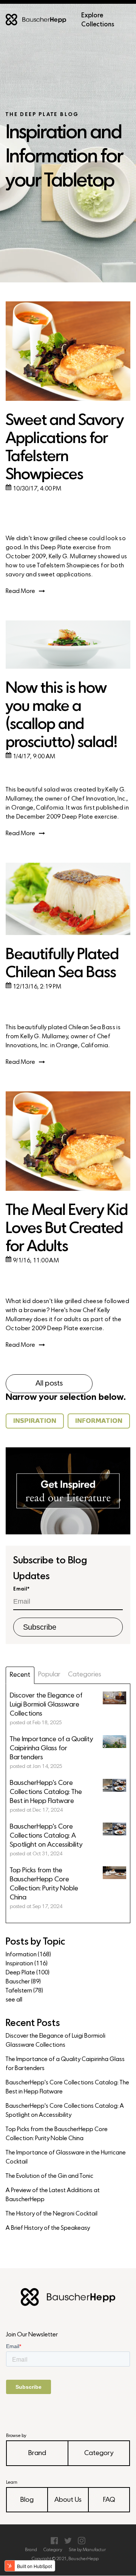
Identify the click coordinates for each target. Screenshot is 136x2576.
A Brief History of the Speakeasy (48, 2228)
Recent (20, 1675)
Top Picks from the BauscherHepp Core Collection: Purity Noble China (57, 2134)
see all (14, 2000)
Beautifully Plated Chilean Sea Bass (62, 964)
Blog (27, 2500)
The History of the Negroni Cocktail (52, 2214)
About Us (68, 2500)
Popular (49, 1675)
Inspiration (27, 1964)
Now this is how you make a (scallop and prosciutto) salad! (61, 716)
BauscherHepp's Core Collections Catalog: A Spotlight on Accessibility (65, 2111)
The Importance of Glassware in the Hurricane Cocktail (66, 2157)
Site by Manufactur (87, 2550)
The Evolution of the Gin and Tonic (49, 2176)
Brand (37, 2453)
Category (99, 2453)
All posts (49, 1384)
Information (28, 1955)
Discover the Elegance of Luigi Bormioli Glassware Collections (56, 2041)
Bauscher (23, 1982)
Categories (85, 1675)
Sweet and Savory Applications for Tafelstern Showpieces (65, 448)
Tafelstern (24, 1991)
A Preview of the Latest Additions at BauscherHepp (53, 2195)
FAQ (109, 2500)
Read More (20, 591)
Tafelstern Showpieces (68, 566)
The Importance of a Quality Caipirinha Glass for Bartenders (65, 2064)
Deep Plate (28, 1973)
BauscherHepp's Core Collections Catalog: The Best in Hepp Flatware (67, 2087)
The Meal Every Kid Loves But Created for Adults (67, 1229)
